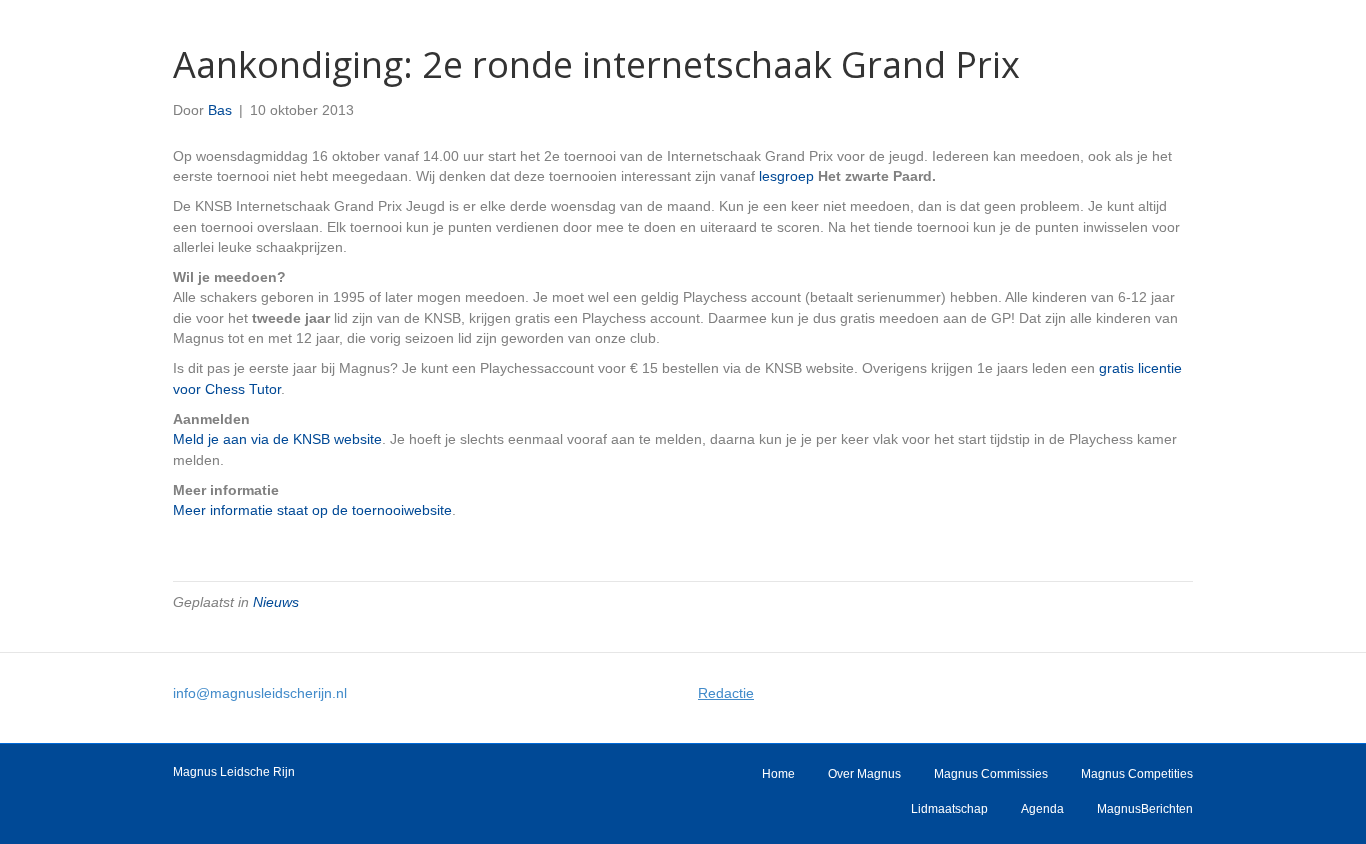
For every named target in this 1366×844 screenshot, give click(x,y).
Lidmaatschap (949, 809)
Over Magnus (864, 774)
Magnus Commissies (991, 774)
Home (778, 774)
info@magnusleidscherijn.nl (260, 693)
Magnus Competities (1137, 774)
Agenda (1042, 809)
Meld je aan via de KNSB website (277, 439)
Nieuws (276, 602)
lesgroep (786, 176)
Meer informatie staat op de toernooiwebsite (312, 510)
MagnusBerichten (1145, 809)
